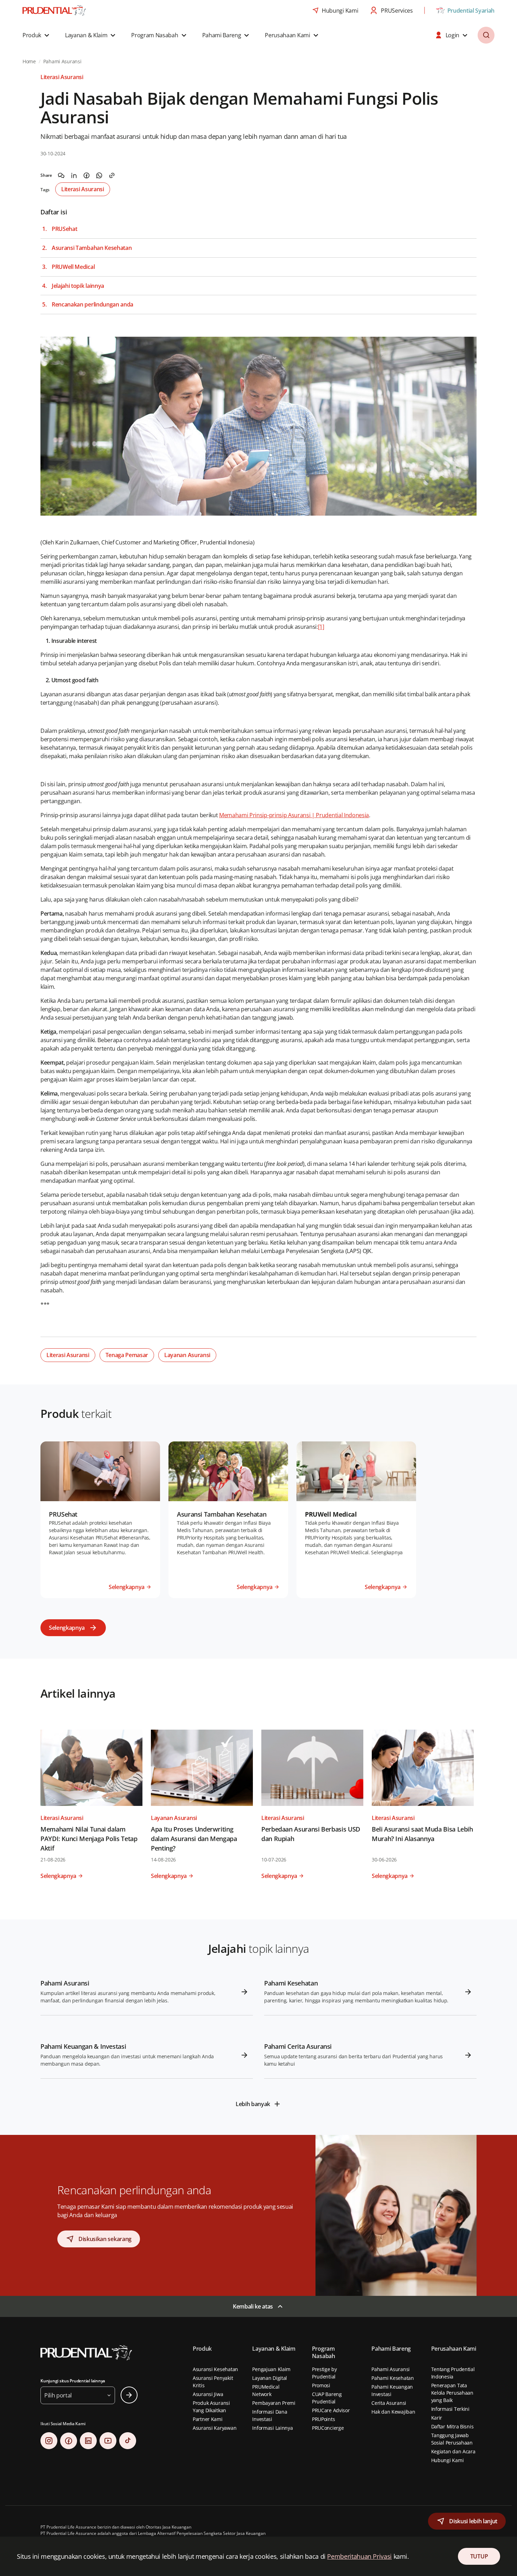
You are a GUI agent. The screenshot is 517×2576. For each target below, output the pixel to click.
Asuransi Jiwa (208, 2394)
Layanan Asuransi (187, 1355)
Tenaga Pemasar (127, 1355)
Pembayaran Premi (274, 2403)
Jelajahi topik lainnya (78, 286)
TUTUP (479, 2556)
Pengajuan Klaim (271, 2369)
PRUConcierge (328, 2428)
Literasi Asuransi (83, 189)
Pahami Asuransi (391, 2369)
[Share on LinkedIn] (74, 175)
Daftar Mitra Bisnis (452, 2426)
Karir (437, 2418)
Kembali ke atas (253, 2306)
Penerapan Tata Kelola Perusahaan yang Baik (452, 2393)
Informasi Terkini (450, 2409)
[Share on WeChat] (61, 175)
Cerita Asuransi (389, 2403)
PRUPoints (323, 2419)
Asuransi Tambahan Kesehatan (92, 248)
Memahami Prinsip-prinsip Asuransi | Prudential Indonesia (294, 815)
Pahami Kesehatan (393, 2378)
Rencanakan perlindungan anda (92, 305)
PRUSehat (64, 229)
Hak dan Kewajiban (393, 2412)
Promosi (321, 2385)
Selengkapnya (67, 1628)
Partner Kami (208, 2419)
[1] (321, 627)
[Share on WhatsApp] (99, 175)
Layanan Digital (270, 2378)
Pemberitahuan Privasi (359, 2556)
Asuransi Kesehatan (215, 2369)
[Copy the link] (112, 175)
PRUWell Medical (73, 267)
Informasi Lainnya (272, 2428)
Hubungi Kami (448, 2460)
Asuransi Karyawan (215, 2428)
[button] (37, 35)
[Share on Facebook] (87, 175)
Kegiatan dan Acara (453, 2451)
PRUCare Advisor (331, 2410)
